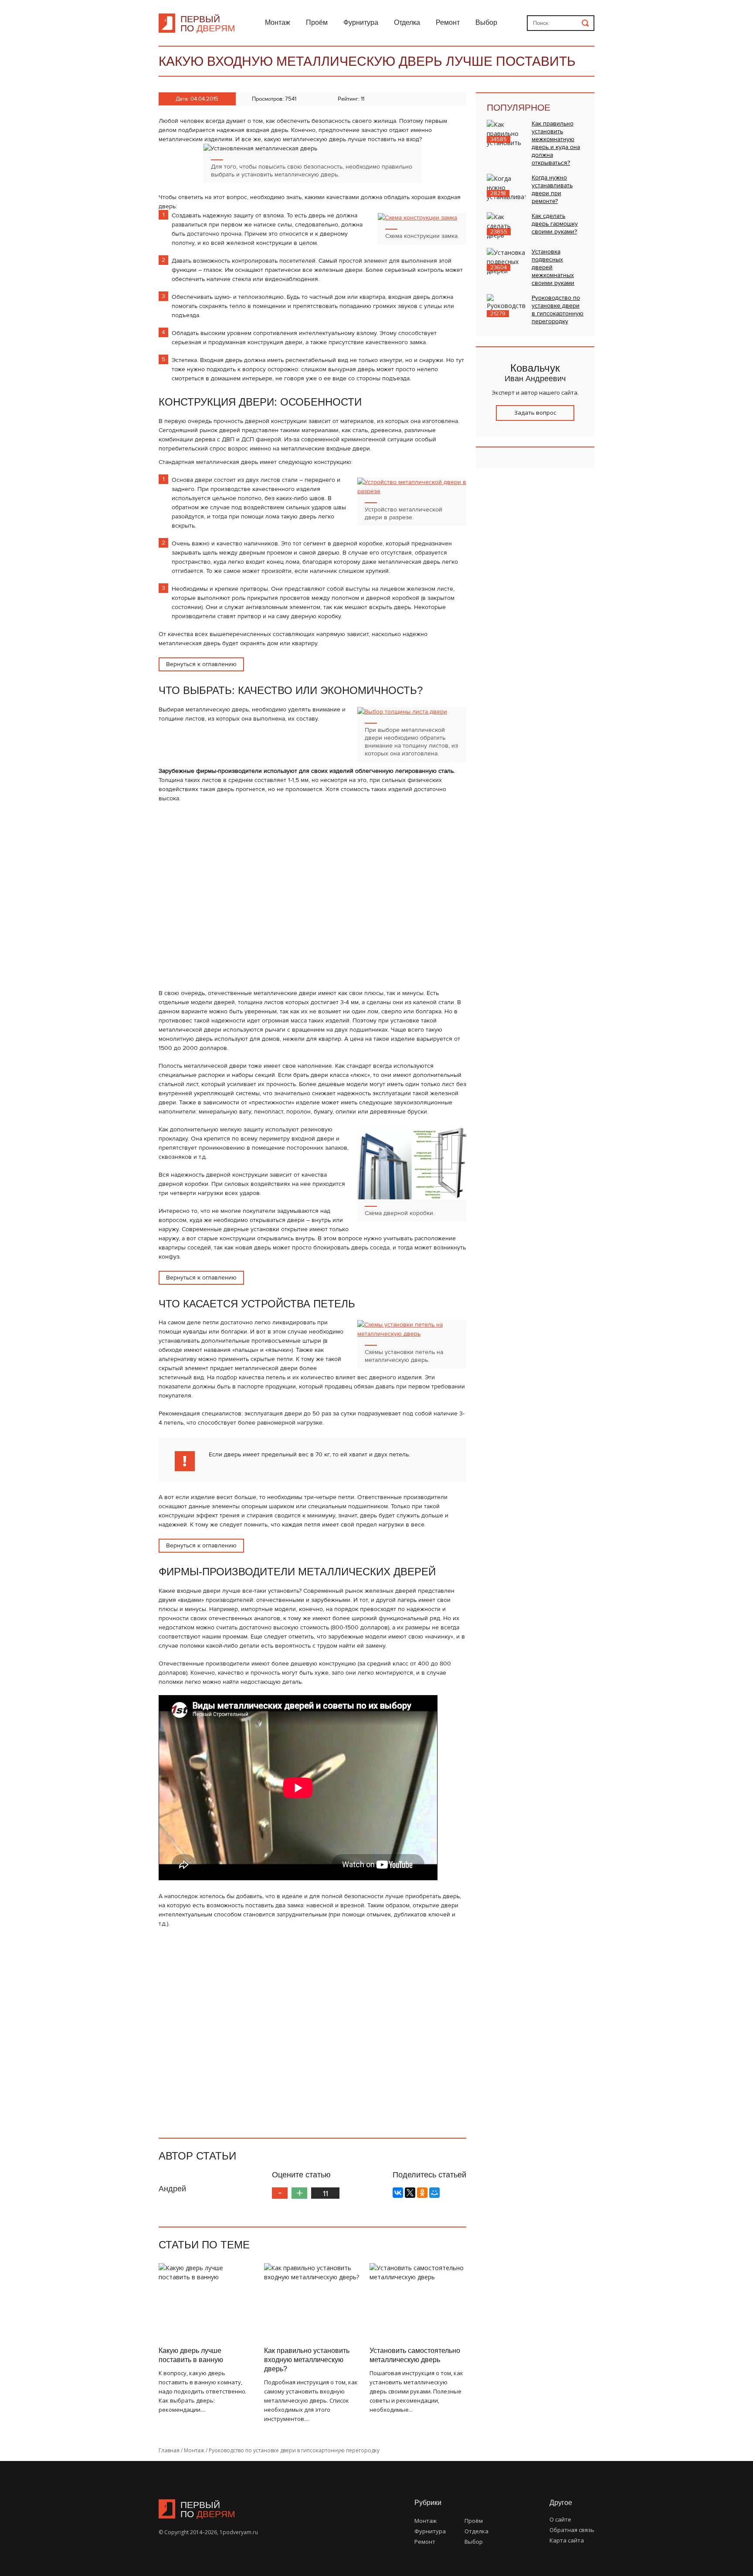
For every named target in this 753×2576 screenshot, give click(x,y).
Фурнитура (361, 22)
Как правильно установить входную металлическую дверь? (307, 2360)
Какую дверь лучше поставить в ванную (191, 2355)
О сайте (560, 2519)
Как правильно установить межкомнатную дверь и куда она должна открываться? (556, 143)
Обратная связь (572, 2530)
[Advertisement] (312, 829)
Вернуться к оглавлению (201, 664)
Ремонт (448, 22)
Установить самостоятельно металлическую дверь (415, 2355)
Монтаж (278, 22)
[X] (410, 2193)
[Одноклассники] (422, 2193)
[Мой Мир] (434, 2193)
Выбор (486, 22)
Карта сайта (567, 2540)
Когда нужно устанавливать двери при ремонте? (552, 189)
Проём (317, 22)
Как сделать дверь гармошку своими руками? (555, 224)
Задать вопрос (535, 413)
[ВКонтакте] (398, 2193)
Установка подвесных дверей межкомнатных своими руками (553, 267)
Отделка (407, 22)
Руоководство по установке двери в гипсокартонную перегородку (558, 310)
